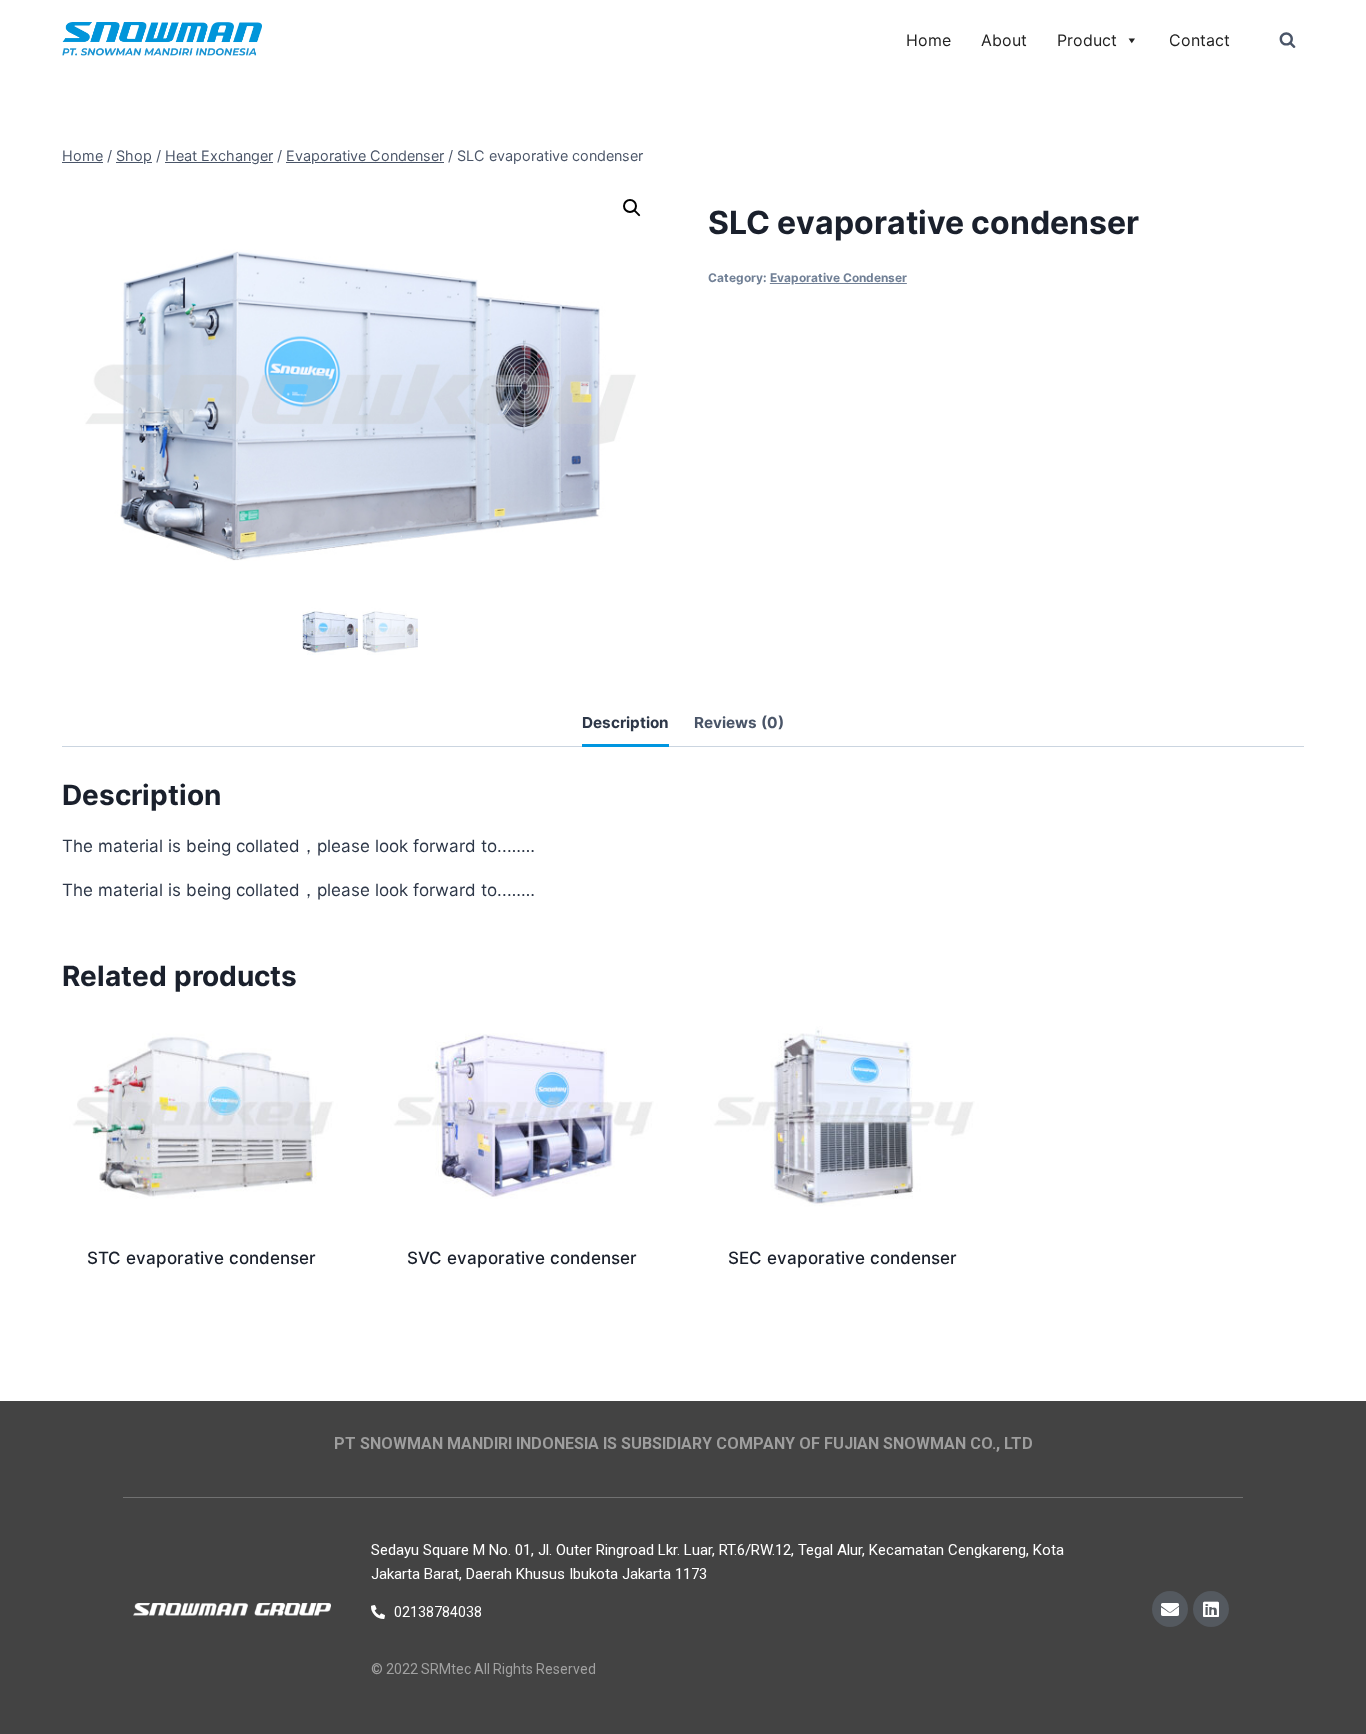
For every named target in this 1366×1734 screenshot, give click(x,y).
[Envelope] (1170, 1609)
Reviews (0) (739, 722)
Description (625, 722)
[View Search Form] (1287, 40)
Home (928, 40)
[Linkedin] (1211, 1609)
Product (1087, 40)
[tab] (625, 725)
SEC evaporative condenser (842, 1258)
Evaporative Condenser (838, 277)
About (1004, 40)
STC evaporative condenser (201, 1258)
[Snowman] (162, 40)
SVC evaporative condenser (522, 1258)
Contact (1199, 40)
